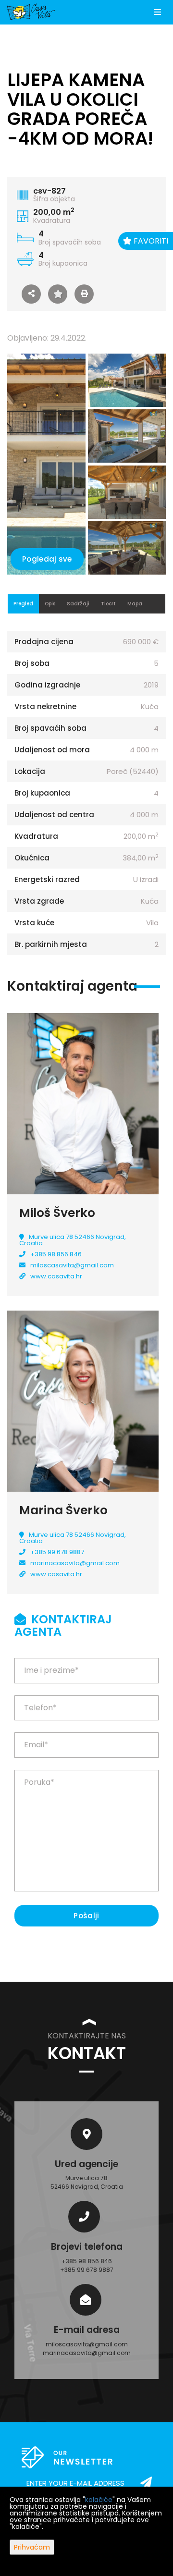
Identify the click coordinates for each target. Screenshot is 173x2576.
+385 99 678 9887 (57, 1552)
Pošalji (86, 1916)
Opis (50, 604)
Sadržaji (78, 604)
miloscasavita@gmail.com (72, 1265)
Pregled (23, 604)
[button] (31, 294)
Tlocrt (108, 604)
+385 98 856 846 (56, 1254)
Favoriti (150, 241)
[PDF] (84, 294)
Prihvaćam (32, 2547)
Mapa (135, 604)
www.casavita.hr (56, 1276)
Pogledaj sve (47, 559)
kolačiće (99, 2500)
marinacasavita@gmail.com (75, 1563)
